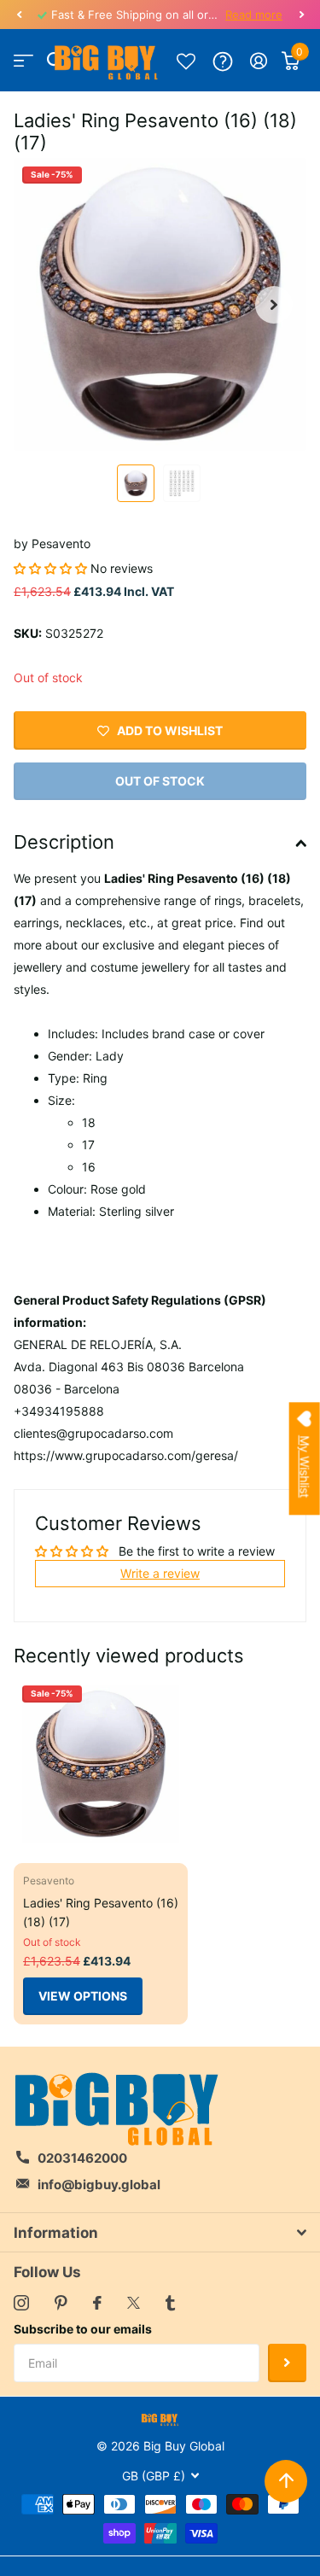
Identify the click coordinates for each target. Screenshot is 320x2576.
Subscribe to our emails (83, 2329)
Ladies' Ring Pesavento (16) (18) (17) (101, 1912)
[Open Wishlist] (186, 61)
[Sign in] (259, 61)
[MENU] (23, 61)
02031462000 (82, 2158)
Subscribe (287, 2363)
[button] (19, 15)
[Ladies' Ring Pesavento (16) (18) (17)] (101, 1764)
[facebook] (97, 2303)
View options (83, 1996)
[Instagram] (21, 2303)
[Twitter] (134, 2303)
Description (64, 842)
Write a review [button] (160, 1573)
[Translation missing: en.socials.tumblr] (170, 2303)
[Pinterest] (61, 2303)
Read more (254, 15)
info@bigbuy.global (99, 2185)
